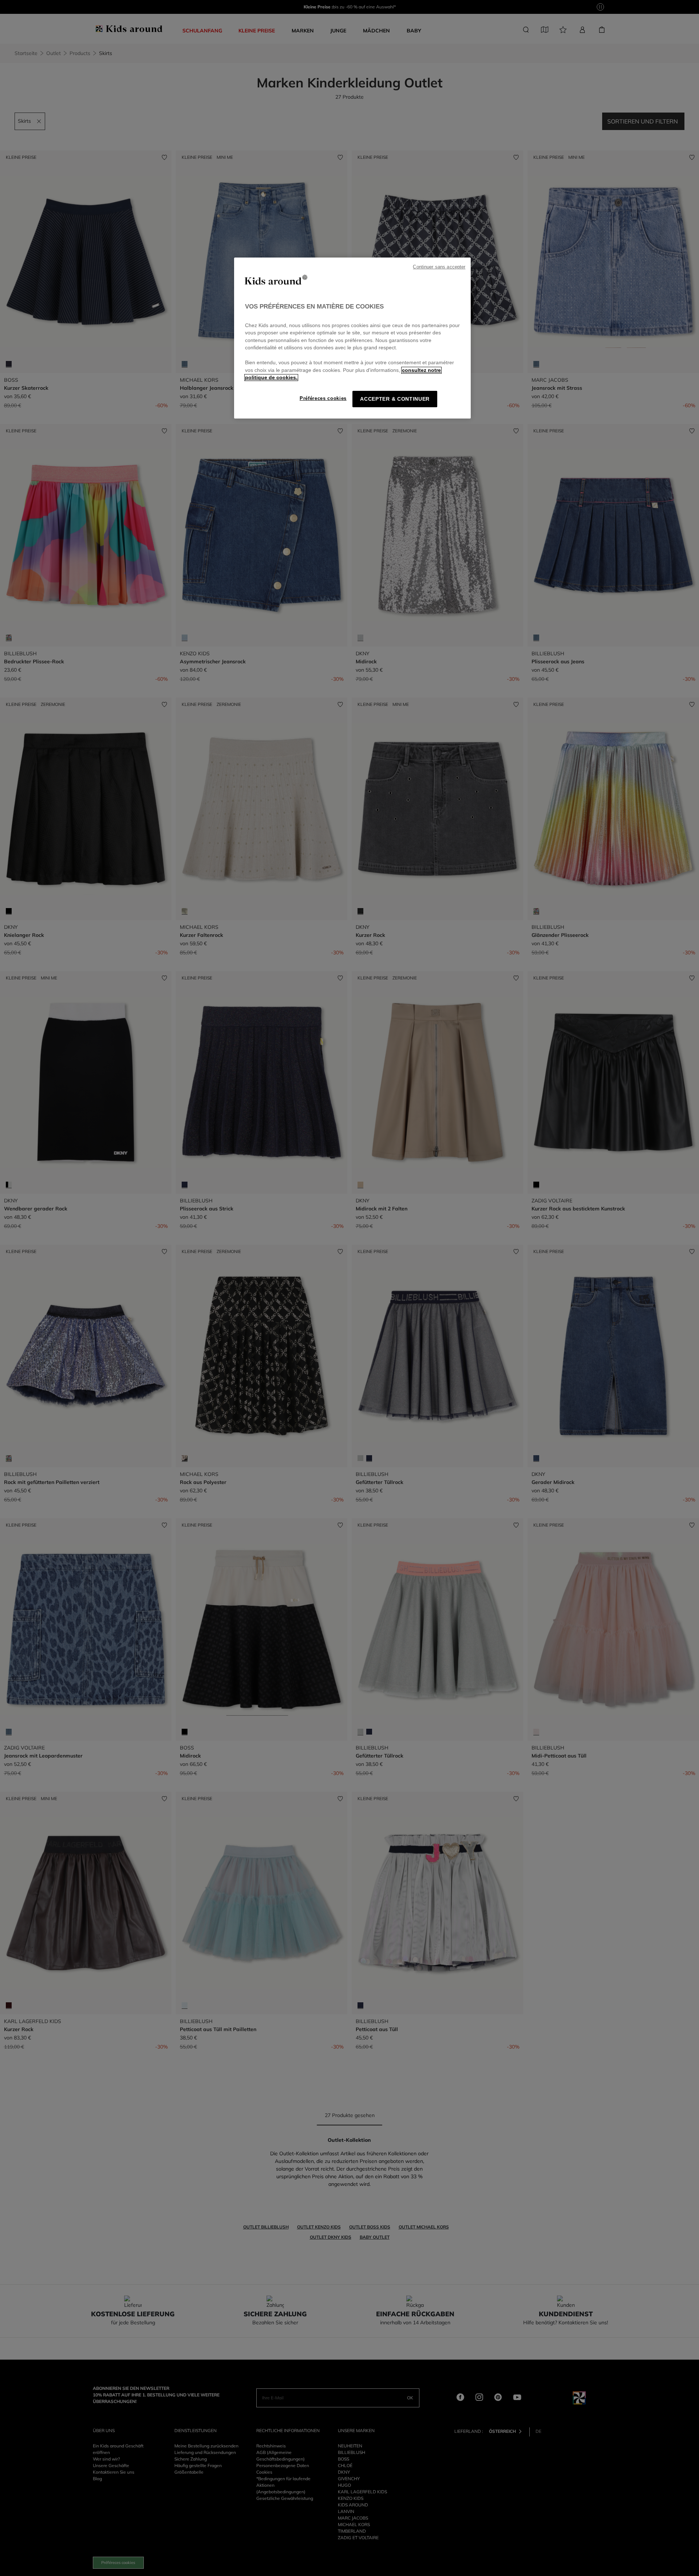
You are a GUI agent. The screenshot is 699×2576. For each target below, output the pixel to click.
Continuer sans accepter (439, 267)
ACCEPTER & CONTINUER (395, 399)
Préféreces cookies (323, 398)
